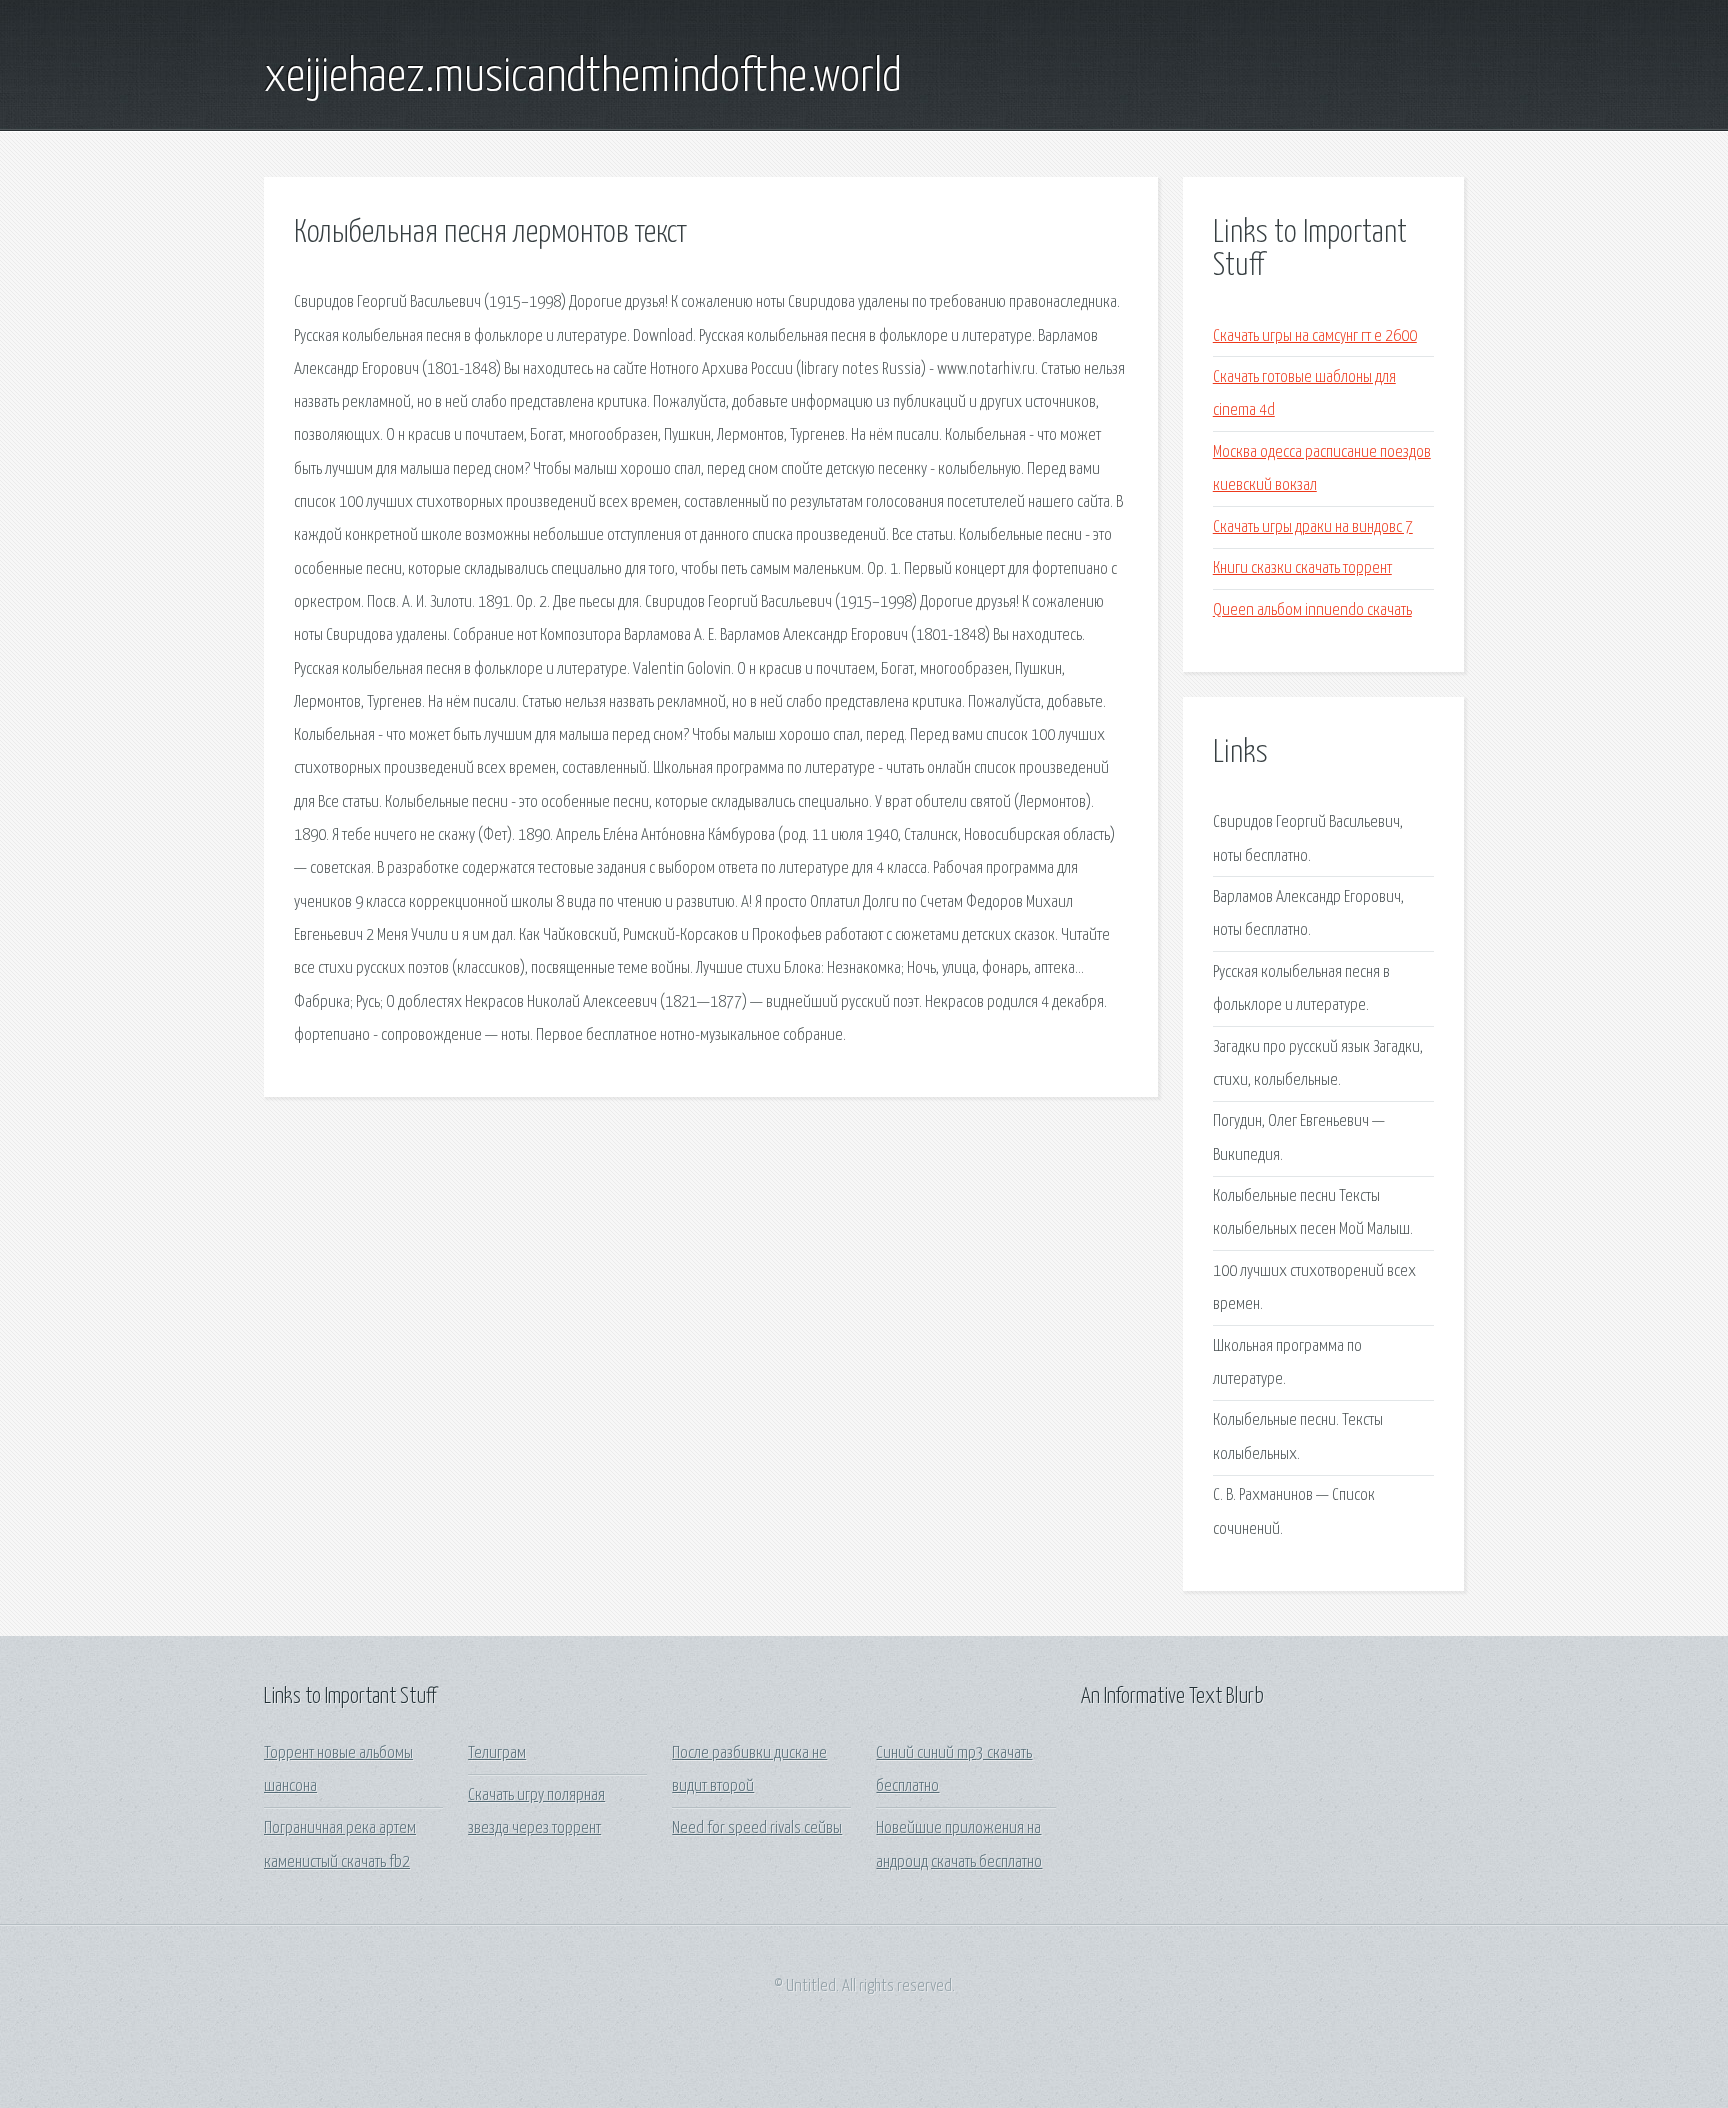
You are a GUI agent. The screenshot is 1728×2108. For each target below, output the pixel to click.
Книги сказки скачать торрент (1302, 568)
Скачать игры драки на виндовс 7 (1313, 527)
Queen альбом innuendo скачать (1312, 610)
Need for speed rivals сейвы (757, 1828)
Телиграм (497, 1753)
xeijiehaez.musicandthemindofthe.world (583, 78)
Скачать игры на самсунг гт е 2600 (1315, 336)
